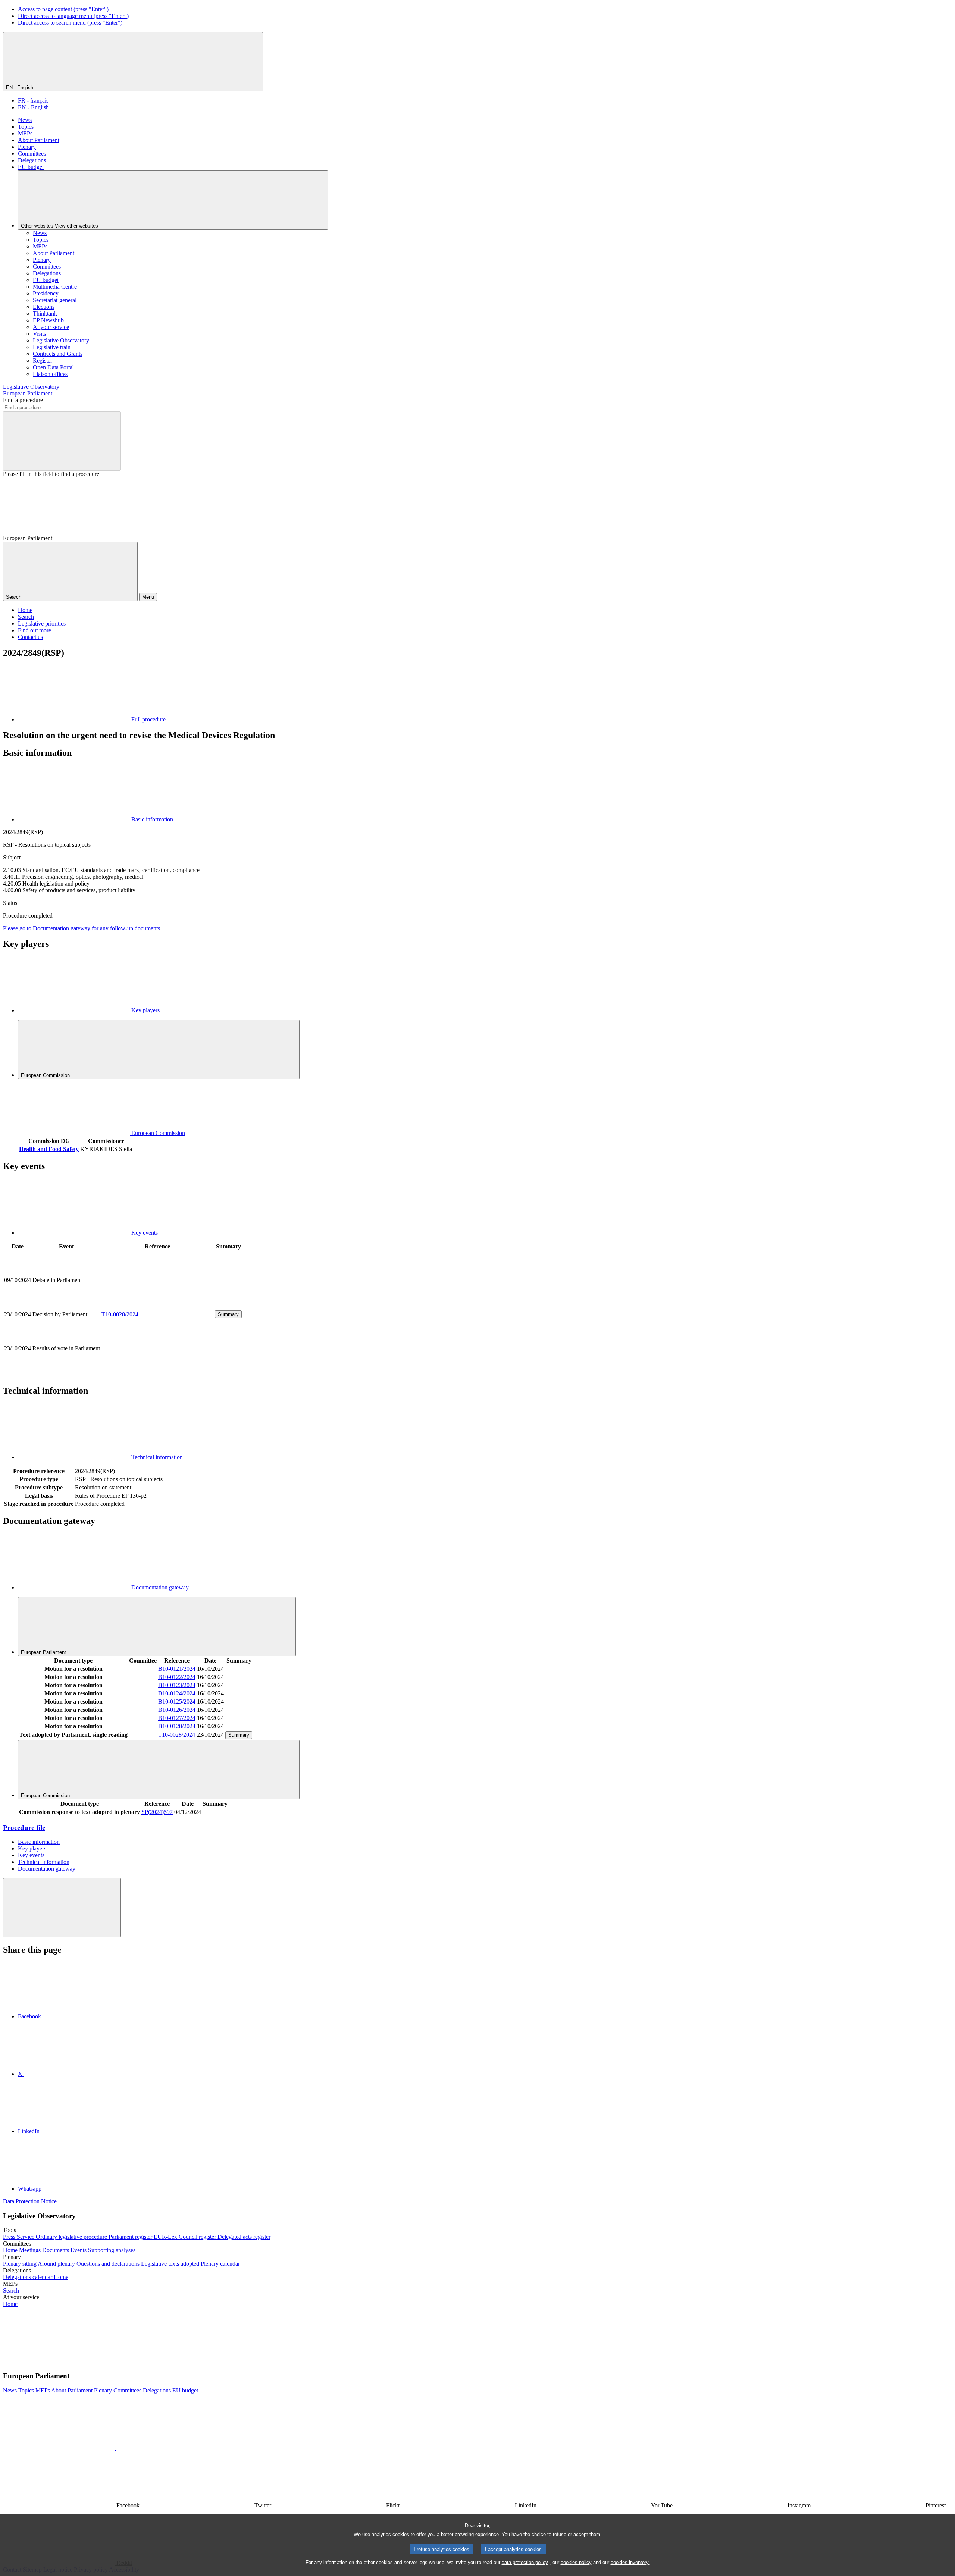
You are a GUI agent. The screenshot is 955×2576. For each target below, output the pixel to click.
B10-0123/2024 (177, 1685)
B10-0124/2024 (177, 1693)
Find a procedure (23, 400)
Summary (228, 1314)
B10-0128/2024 (177, 1726)
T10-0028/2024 (120, 1314)
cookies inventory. (630, 2562)
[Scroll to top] (62, 1908)
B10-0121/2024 (177, 1669)
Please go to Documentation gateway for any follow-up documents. (82, 928)
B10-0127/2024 (177, 1718)
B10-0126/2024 (177, 1710)
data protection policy (525, 2562)
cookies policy (576, 2562)
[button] (116, 2361)
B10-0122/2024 (177, 1677)
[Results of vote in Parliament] (157, 1374)
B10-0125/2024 (177, 1701)
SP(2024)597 (157, 1812)
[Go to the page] (157, 1305)
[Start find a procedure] (62, 441)
